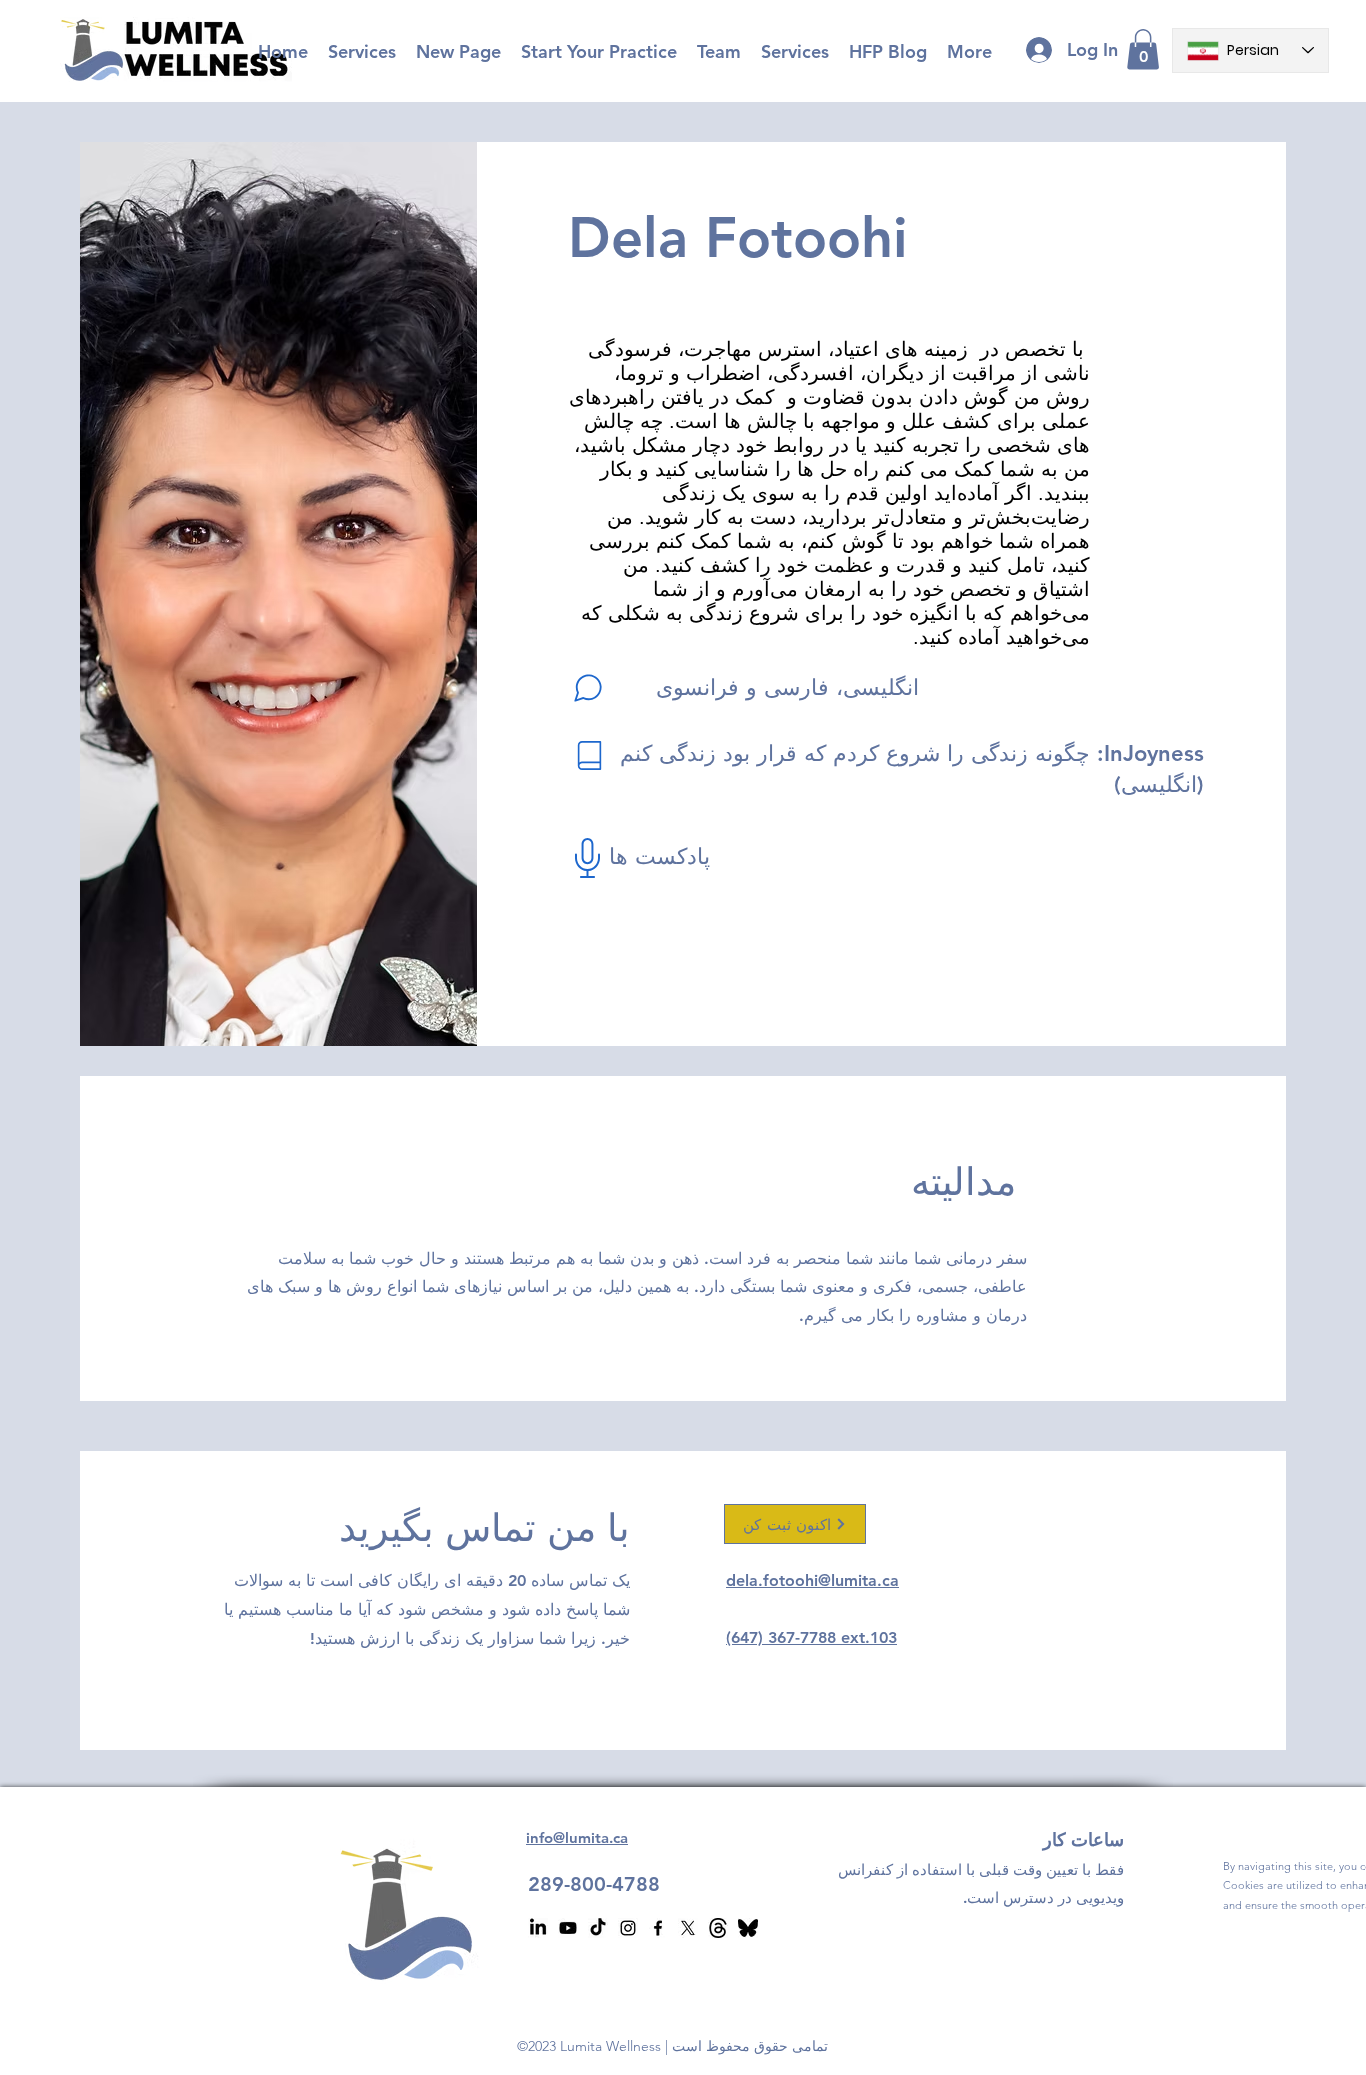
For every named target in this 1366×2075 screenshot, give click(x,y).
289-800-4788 (594, 1884)
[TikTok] (598, 1928)
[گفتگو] (588, 688)
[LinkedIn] (538, 1928)
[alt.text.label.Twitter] (688, 1928)
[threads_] (718, 1928)
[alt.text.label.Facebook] (658, 1928)
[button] (1143, 49)
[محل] (589, 755)
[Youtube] (568, 1928)
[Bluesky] (748, 1928)
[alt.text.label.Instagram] (628, 1928)
